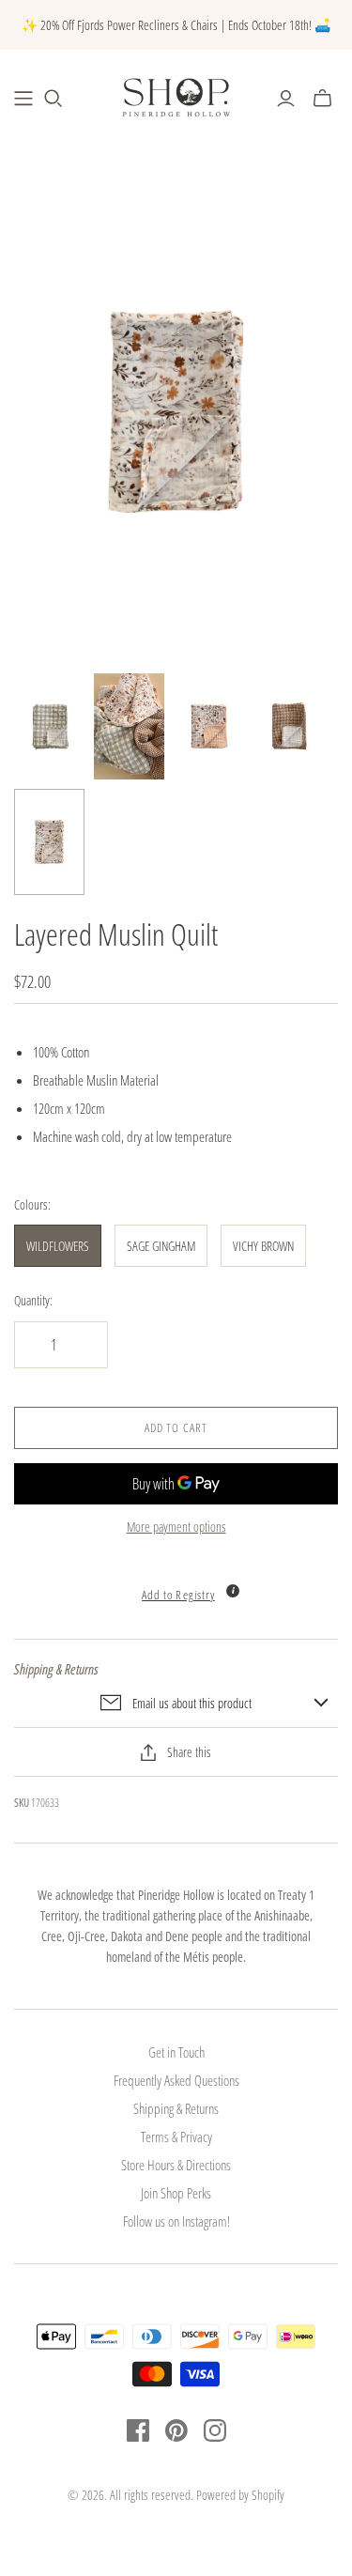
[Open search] (54, 99)
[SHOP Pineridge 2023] (23, 99)
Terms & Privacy (176, 2136)
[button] (176, 1585)
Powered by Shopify (240, 2495)
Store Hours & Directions (176, 2165)
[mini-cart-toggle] (322, 99)
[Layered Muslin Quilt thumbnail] (49, 726)
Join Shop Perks (176, 2193)
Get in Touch (176, 2052)
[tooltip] (233, 1591)
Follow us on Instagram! (176, 2221)
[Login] (286, 99)
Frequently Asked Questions (176, 2080)
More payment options (176, 1527)
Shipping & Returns (176, 2108)
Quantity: (33, 1300)
